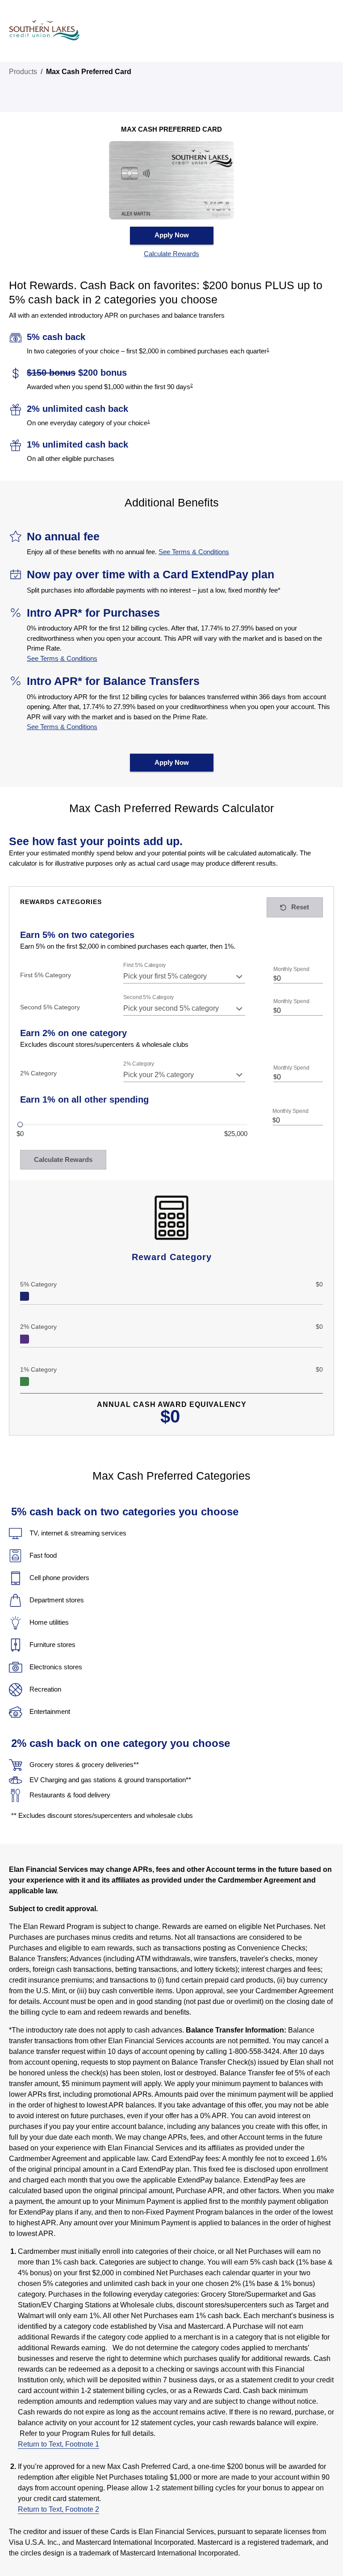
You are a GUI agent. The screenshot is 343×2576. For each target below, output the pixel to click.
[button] (171, 254)
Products (23, 72)
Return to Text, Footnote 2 (59, 2509)
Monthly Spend (291, 969)
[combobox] (184, 976)
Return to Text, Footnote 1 (59, 2444)
